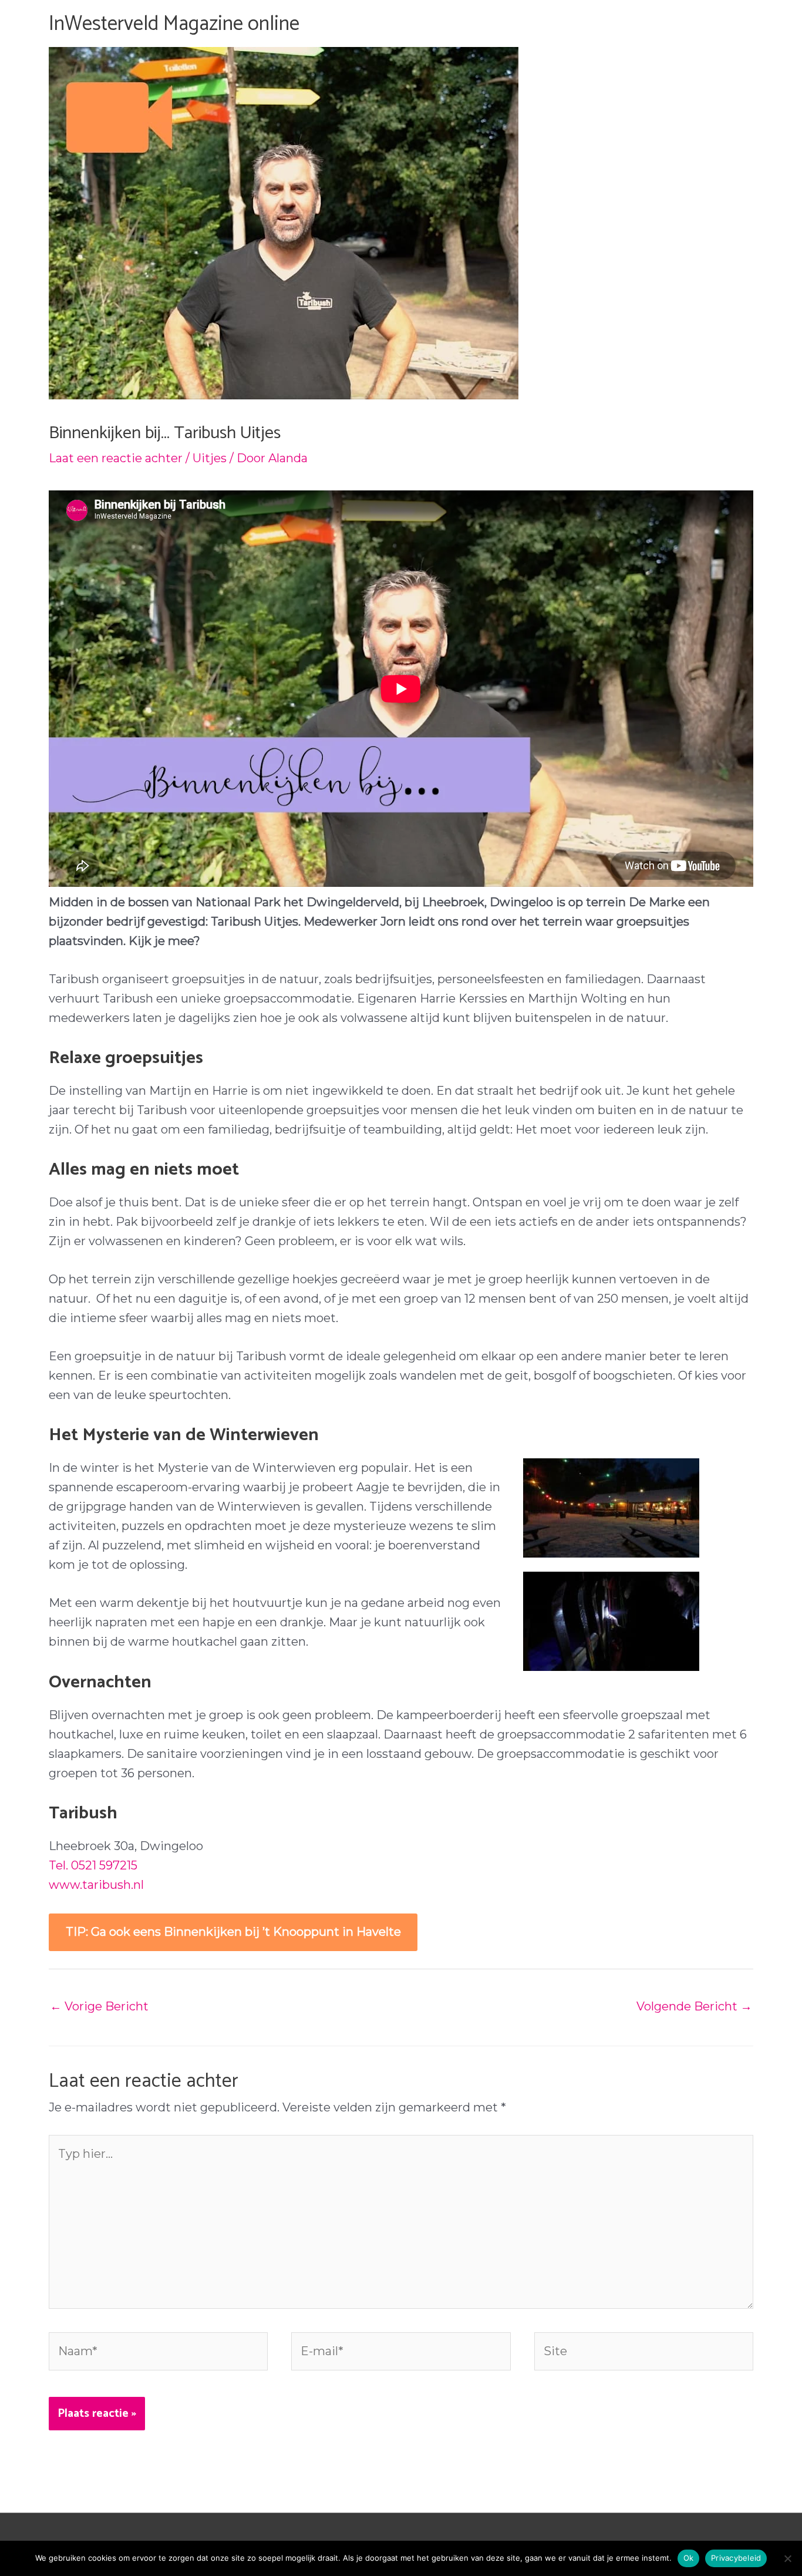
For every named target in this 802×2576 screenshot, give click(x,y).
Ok (689, 2558)
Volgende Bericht (694, 2006)
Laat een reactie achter (116, 458)
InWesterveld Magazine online (174, 24)
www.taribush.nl (96, 1885)
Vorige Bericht (99, 2006)
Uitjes (210, 458)
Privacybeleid (736, 2558)
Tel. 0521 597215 (93, 1865)
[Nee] (787, 2558)
